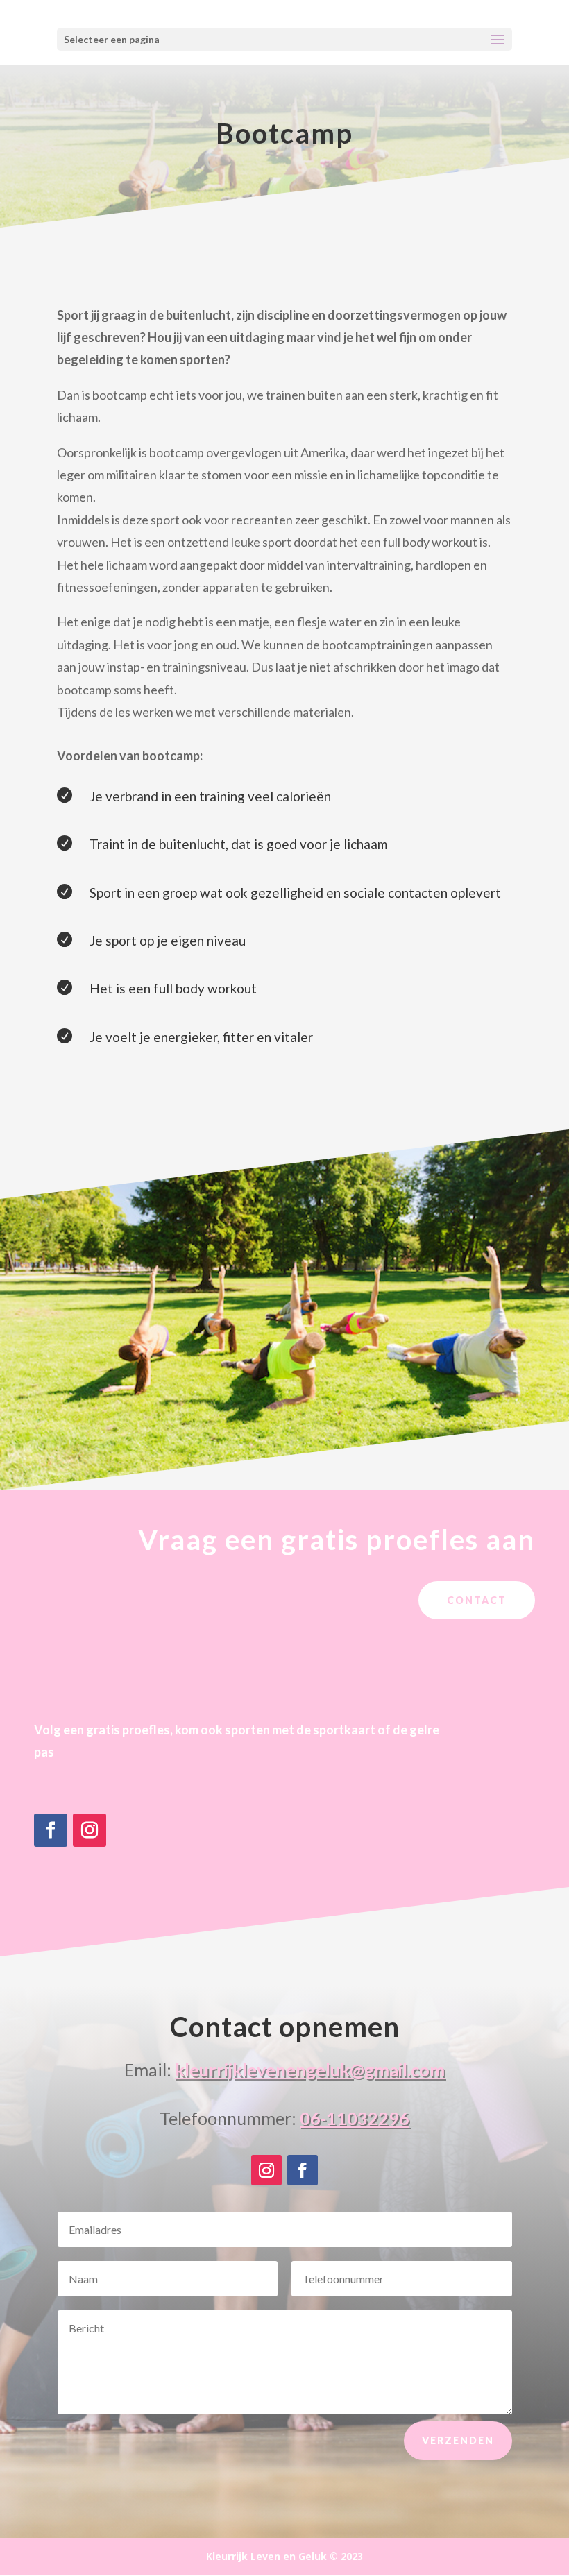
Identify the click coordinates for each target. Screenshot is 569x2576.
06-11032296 (355, 2118)
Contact (477, 1600)
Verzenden (458, 2440)
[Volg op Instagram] (90, 1830)
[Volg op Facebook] (51, 1830)
